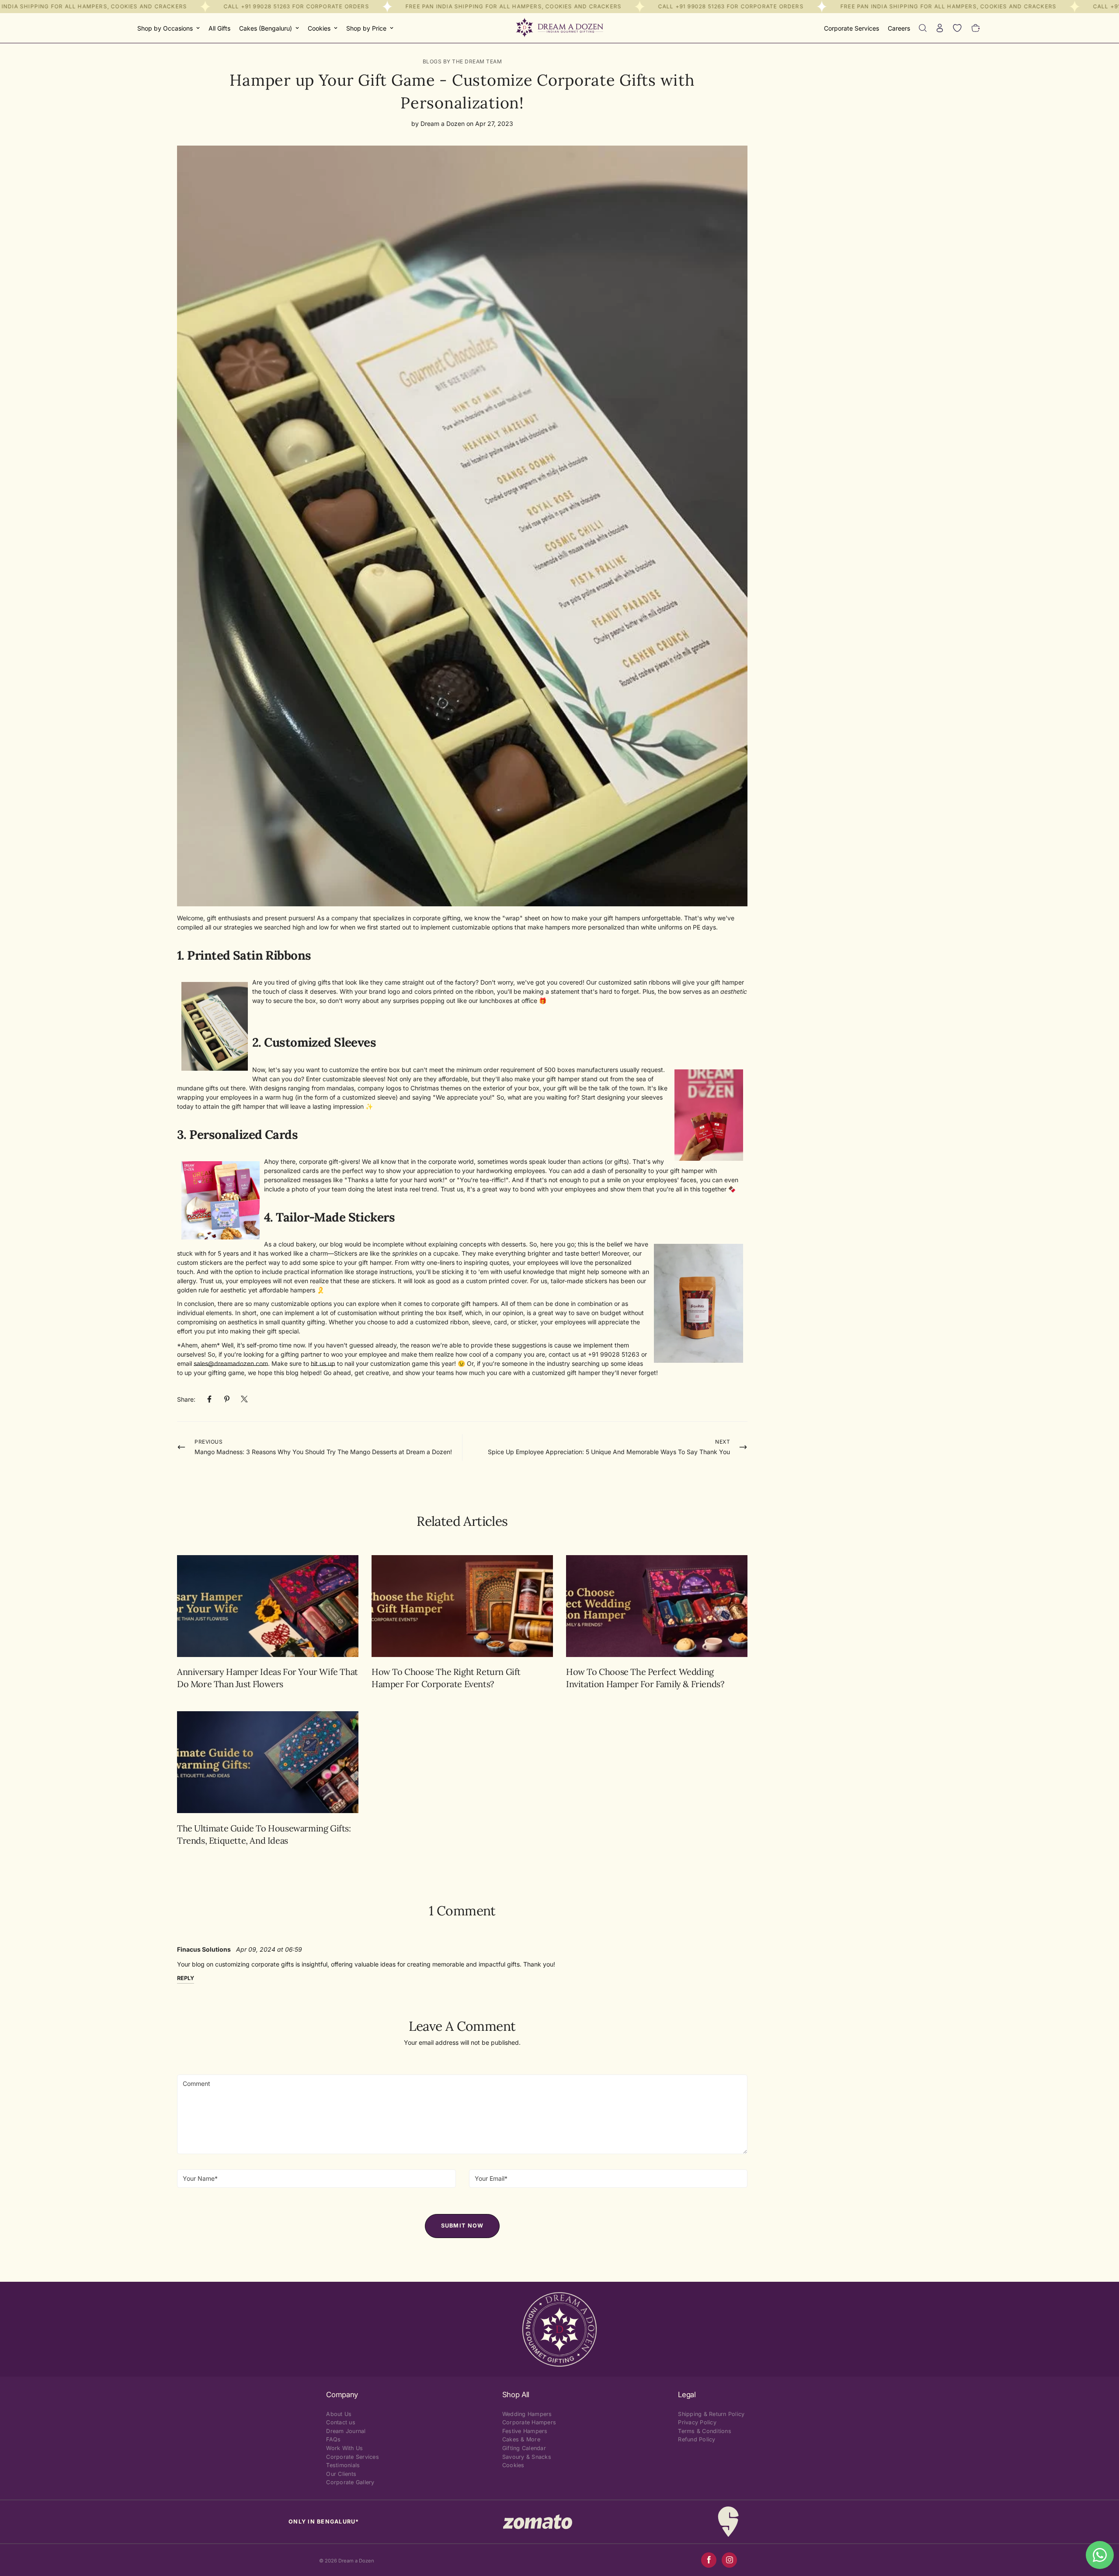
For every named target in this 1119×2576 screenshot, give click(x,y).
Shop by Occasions (165, 28)
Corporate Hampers (529, 2422)
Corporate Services (851, 28)
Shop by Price (366, 28)
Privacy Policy (697, 2422)
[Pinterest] (227, 1399)
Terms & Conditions (705, 2431)
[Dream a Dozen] (559, 28)
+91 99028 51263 (266, 6)
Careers (899, 28)
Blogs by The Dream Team (462, 61)
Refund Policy (697, 2439)
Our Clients (341, 2474)
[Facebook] (209, 1399)
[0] (976, 28)
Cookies (319, 28)
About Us (339, 2414)
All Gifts (219, 28)
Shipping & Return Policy (711, 2414)
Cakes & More (521, 2439)
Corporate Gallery (350, 2482)
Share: (186, 1399)
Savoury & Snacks (527, 2457)
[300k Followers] (709, 2560)
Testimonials (343, 2465)
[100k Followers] (729, 2560)
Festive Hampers (525, 2431)
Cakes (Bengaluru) (266, 28)
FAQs (333, 2439)
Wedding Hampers (527, 2414)
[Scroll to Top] (1102, 2528)
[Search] (923, 28)
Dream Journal (346, 2431)
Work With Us (344, 2448)
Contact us (341, 2422)
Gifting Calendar (524, 2448)
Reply (186, 1978)
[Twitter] (244, 1399)
